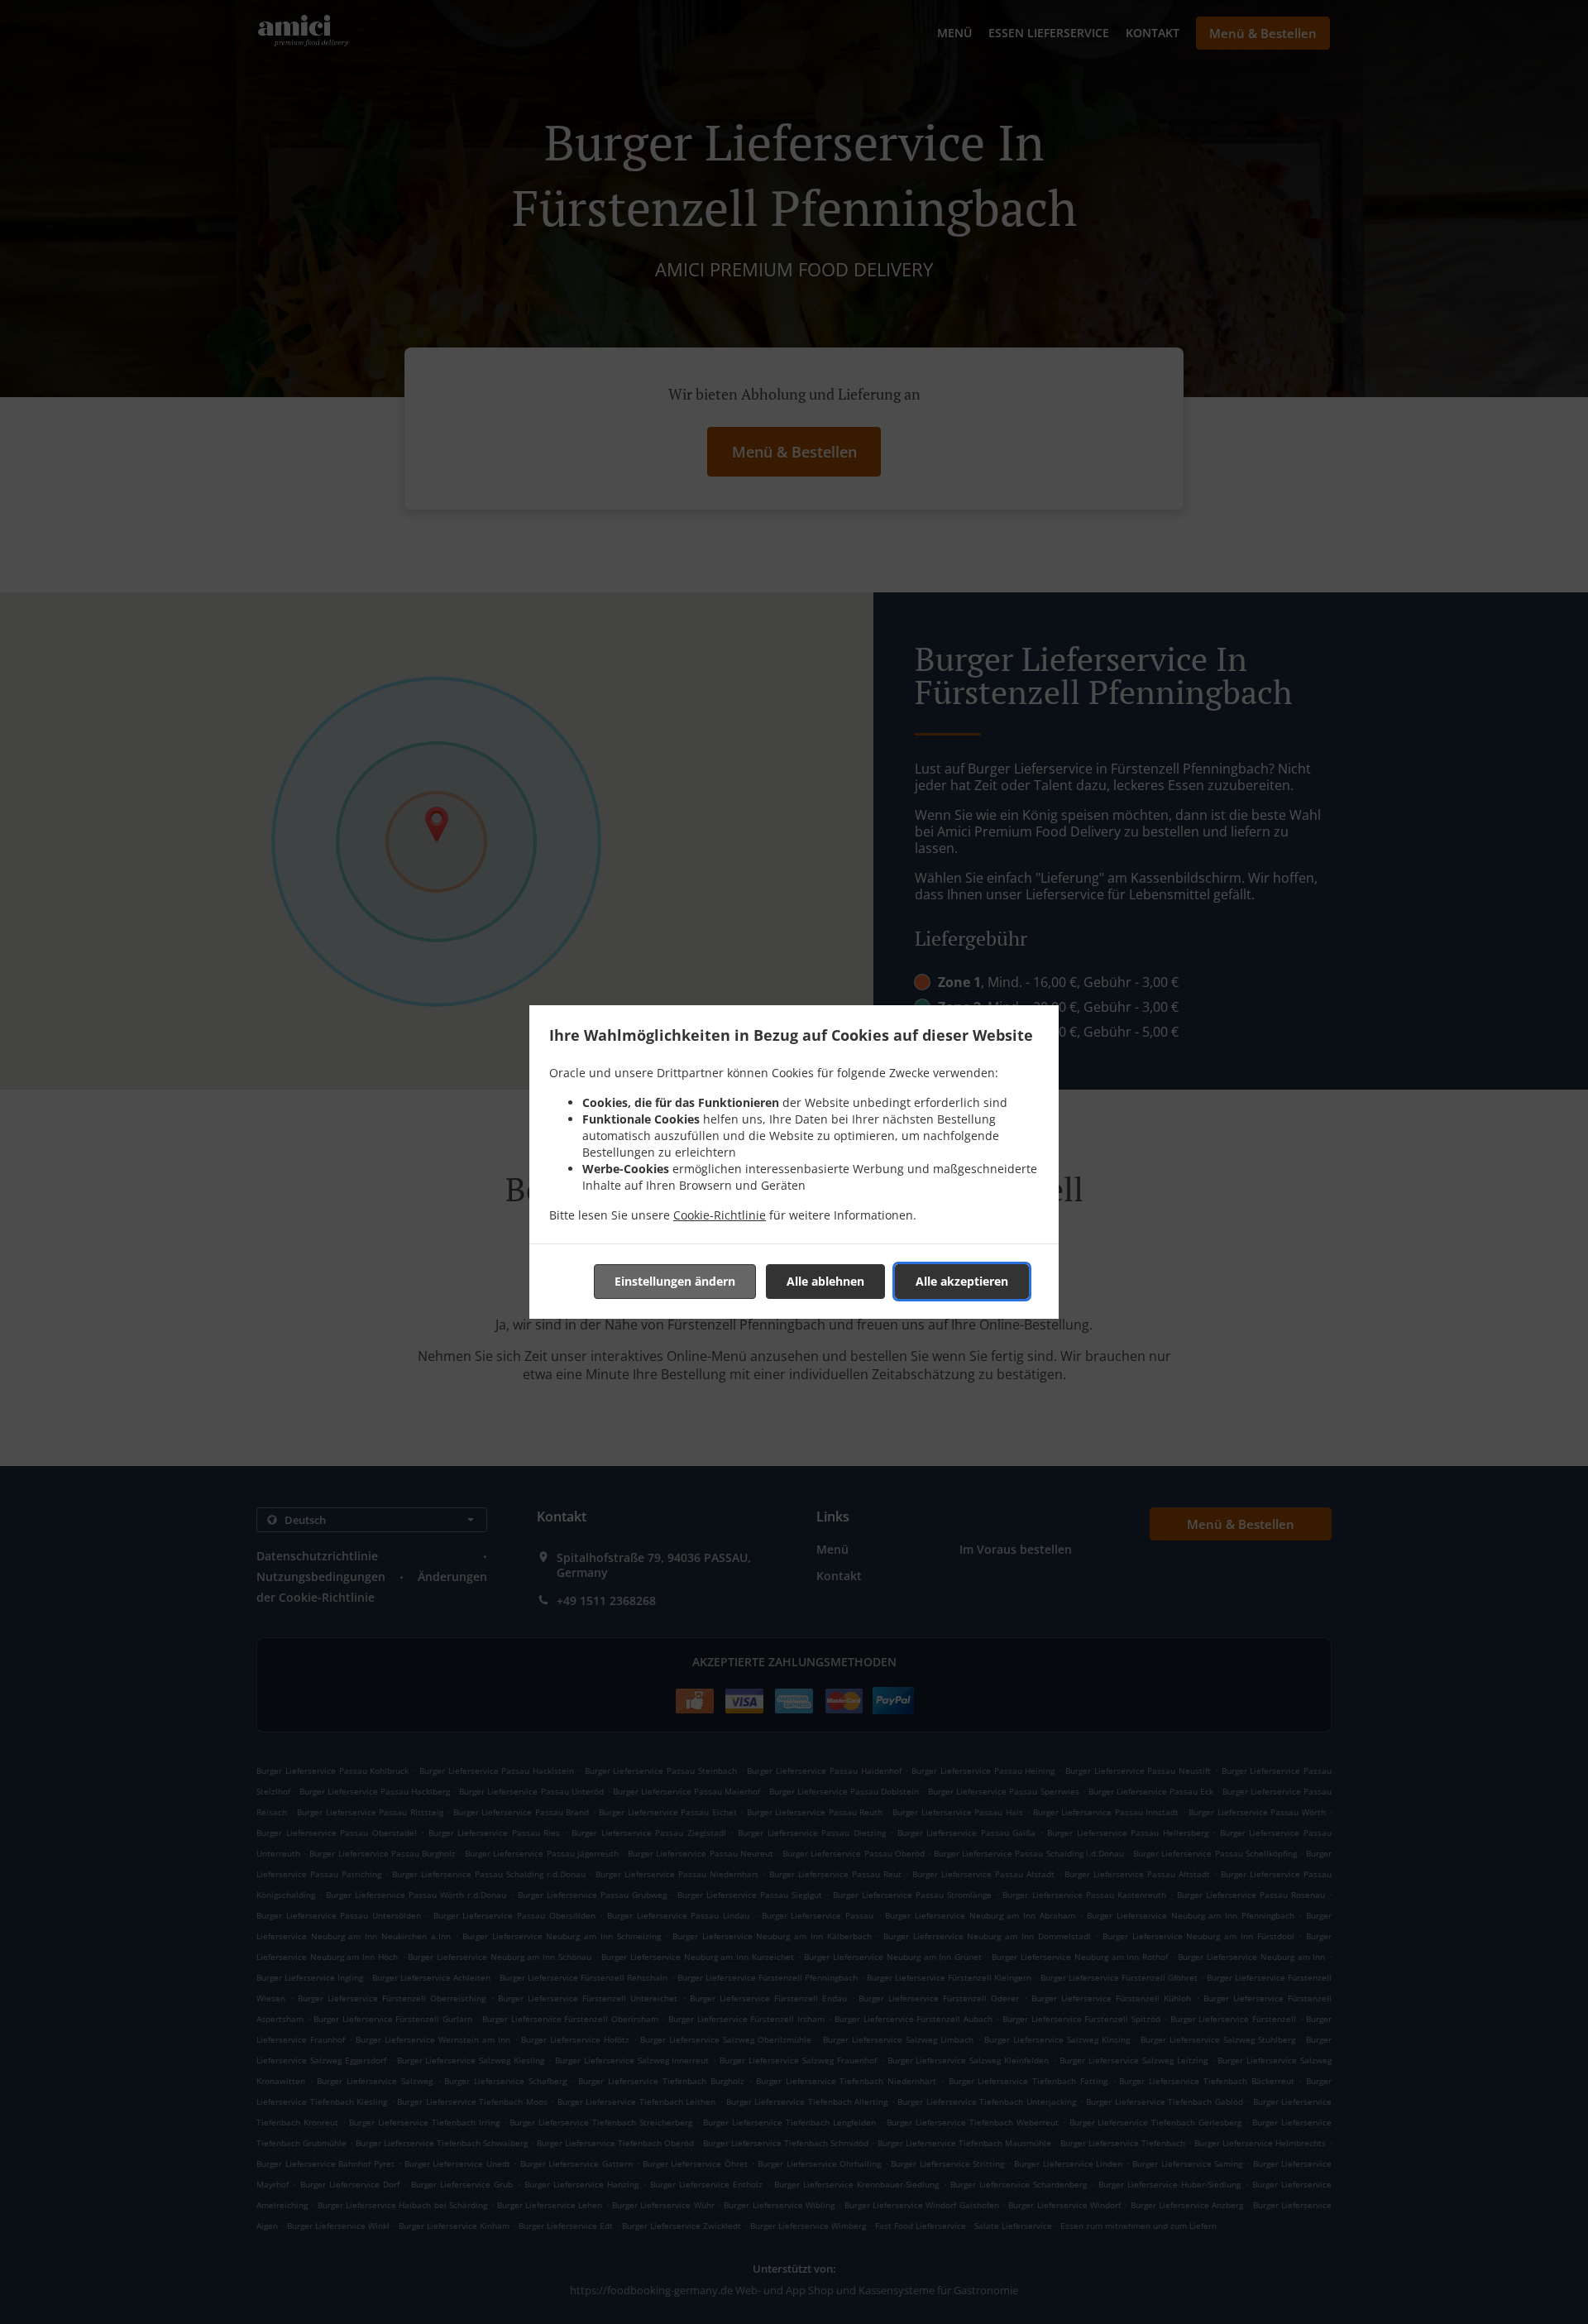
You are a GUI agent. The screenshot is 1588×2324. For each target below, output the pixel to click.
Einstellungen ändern (675, 1281)
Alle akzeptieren (962, 1281)
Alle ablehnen (825, 1281)
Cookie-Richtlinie (720, 1215)
